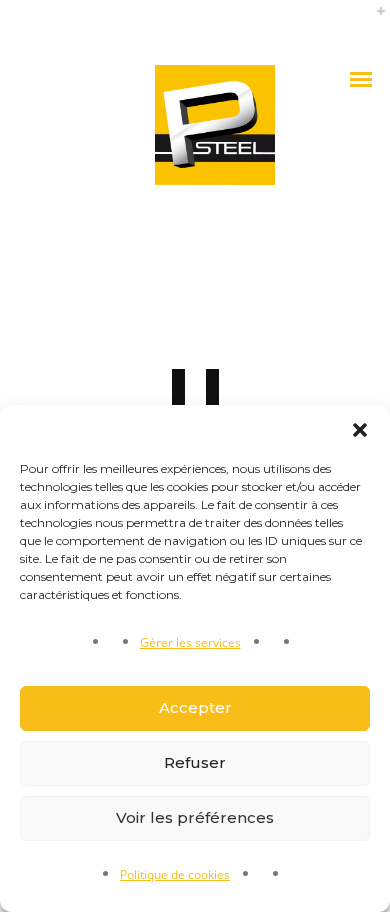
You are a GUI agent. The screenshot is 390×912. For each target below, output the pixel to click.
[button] (360, 430)
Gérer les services (190, 642)
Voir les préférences (195, 817)
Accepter (195, 707)
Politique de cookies (175, 874)
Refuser (195, 762)
